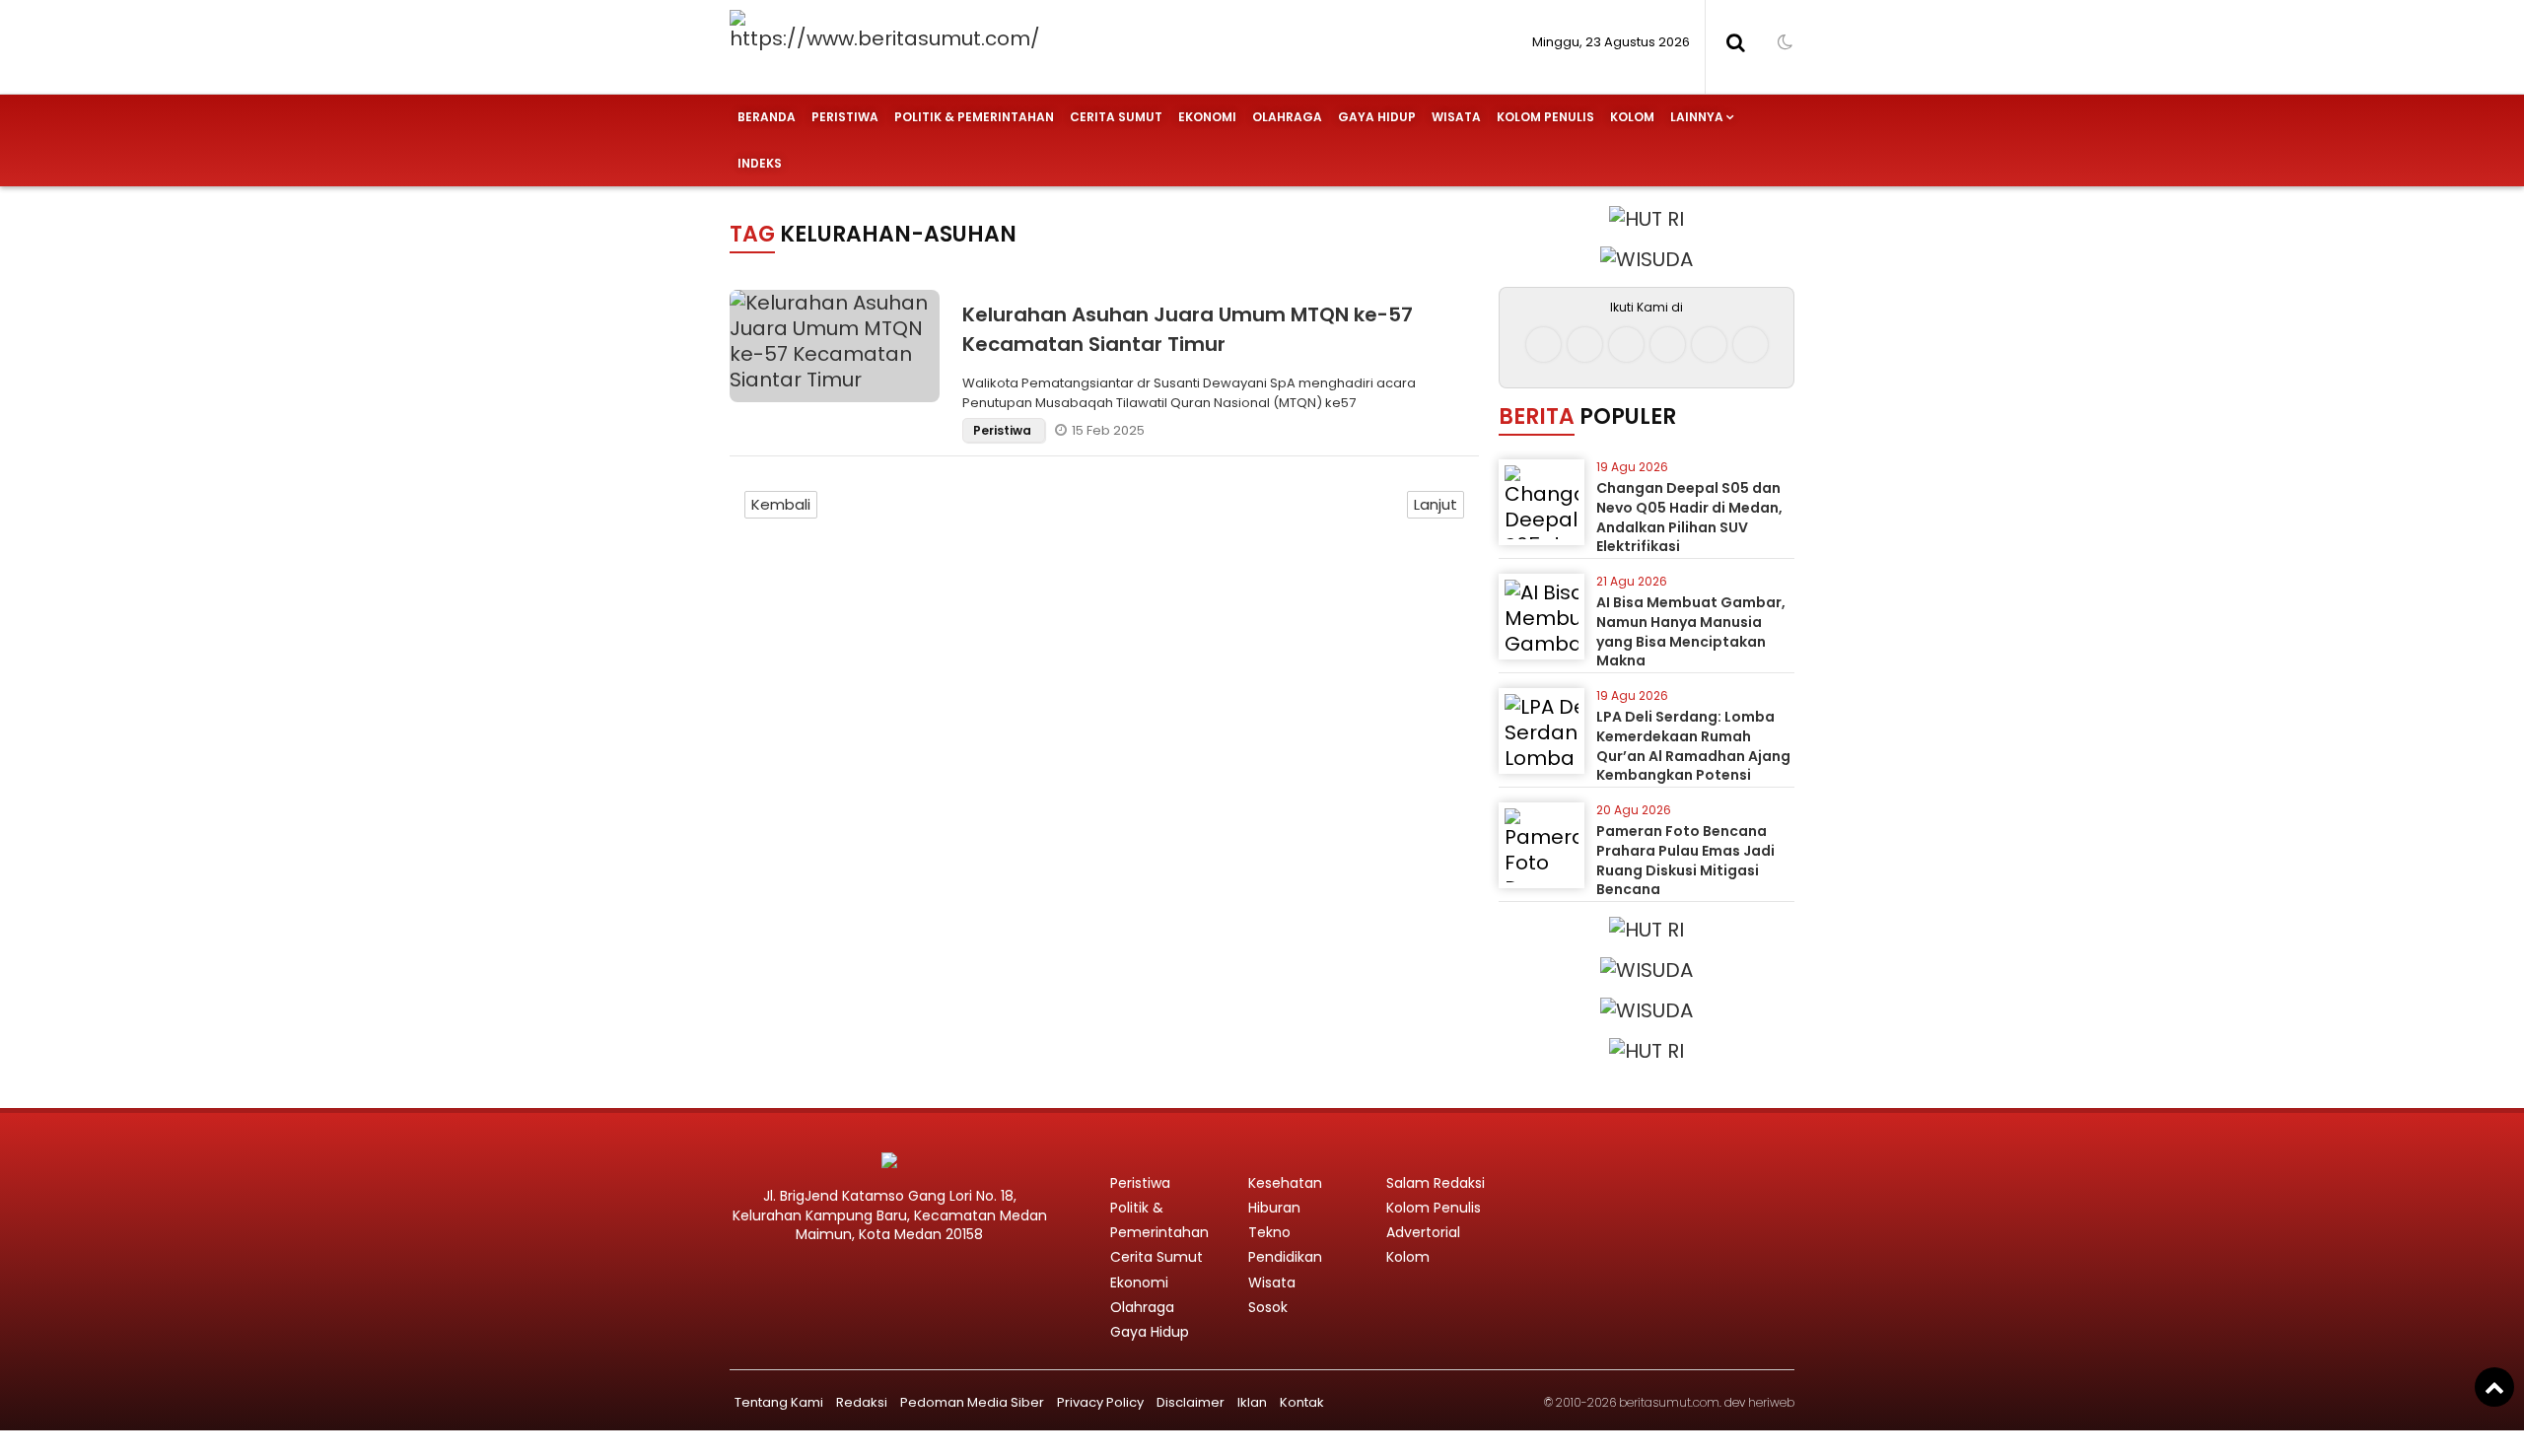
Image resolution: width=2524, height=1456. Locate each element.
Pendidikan (1285, 1257)
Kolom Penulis (1545, 117)
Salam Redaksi (1436, 1183)
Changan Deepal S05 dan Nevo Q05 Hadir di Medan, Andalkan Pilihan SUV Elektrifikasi (1689, 517)
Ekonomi (1207, 117)
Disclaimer (1191, 1402)
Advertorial (1423, 1232)
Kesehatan (1285, 1183)
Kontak (1302, 1402)
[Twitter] (1626, 345)
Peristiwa (845, 117)
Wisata (1456, 117)
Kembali (781, 504)
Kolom (1632, 117)
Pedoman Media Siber (972, 1402)
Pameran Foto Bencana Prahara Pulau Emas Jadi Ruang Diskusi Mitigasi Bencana (1685, 860)
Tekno (1269, 1232)
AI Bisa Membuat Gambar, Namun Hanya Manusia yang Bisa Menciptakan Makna (1691, 631)
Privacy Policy (1100, 1402)
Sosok (1268, 1307)
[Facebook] (1543, 345)
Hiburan (1274, 1208)
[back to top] (2494, 1387)
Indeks (760, 163)
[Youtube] (1668, 345)
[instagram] (1585, 345)
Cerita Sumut (1116, 117)
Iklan (1252, 1402)
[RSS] (1751, 345)
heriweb (1771, 1402)
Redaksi (862, 1402)
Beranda (767, 117)
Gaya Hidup (1377, 117)
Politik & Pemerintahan (974, 117)
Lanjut (1436, 504)
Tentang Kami (779, 1402)
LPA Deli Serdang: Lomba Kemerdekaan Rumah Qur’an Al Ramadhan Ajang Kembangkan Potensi (1693, 746)
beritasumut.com (1669, 1402)
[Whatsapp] (1709, 345)
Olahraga (1287, 117)
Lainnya (1697, 117)
